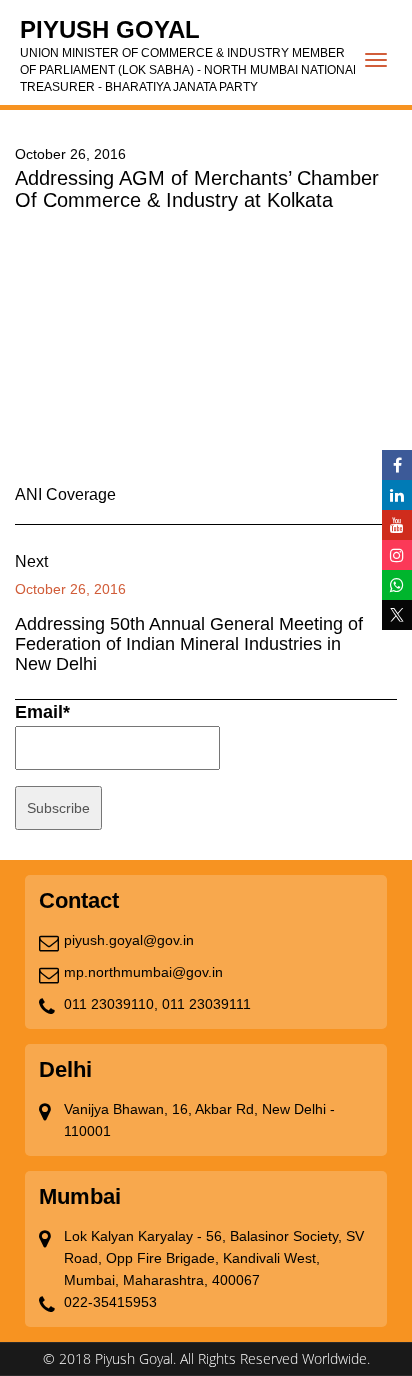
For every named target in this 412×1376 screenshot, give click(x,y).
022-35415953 (110, 1302)
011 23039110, (111, 1004)
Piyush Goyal (190, 55)
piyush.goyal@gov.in (129, 940)
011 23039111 (206, 1004)
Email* (42, 712)
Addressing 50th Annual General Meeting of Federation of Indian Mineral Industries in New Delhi (189, 644)
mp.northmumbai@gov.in (143, 972)
